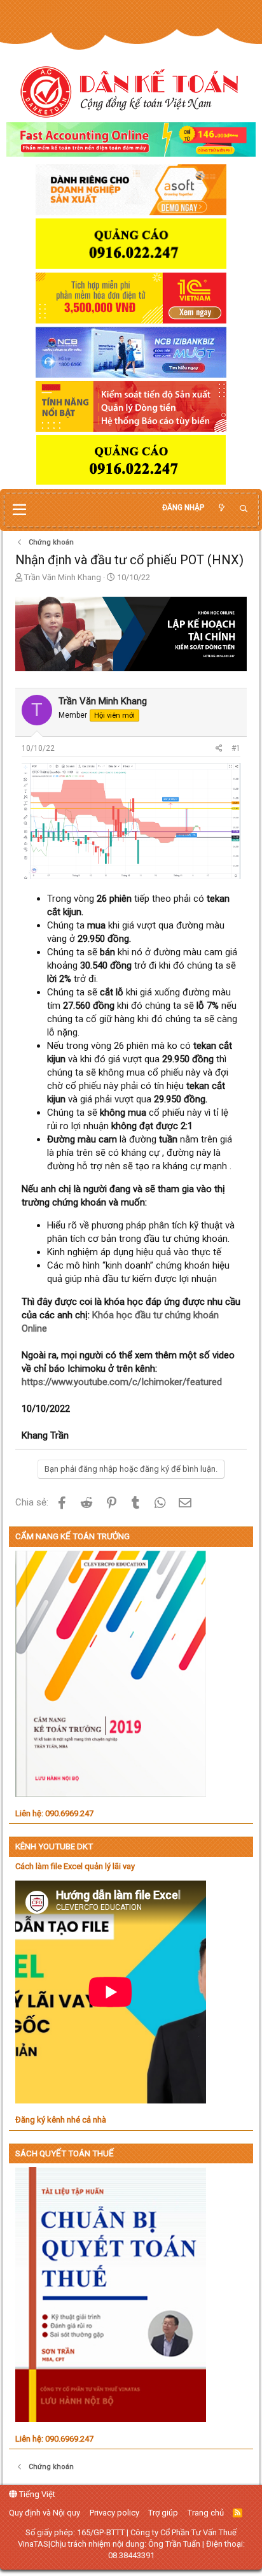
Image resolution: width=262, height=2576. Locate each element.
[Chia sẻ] (219, 749)
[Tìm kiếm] (244, 509)
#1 (236, 748)
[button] (19, 510)
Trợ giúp (163, 2513)
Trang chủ (206, 2513)
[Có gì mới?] (221, 508)
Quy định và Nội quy (45, 2513)
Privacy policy (114, 2513)
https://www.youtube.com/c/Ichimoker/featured (122, 1382)
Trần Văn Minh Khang (63, 577)
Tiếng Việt (36, 2494)
